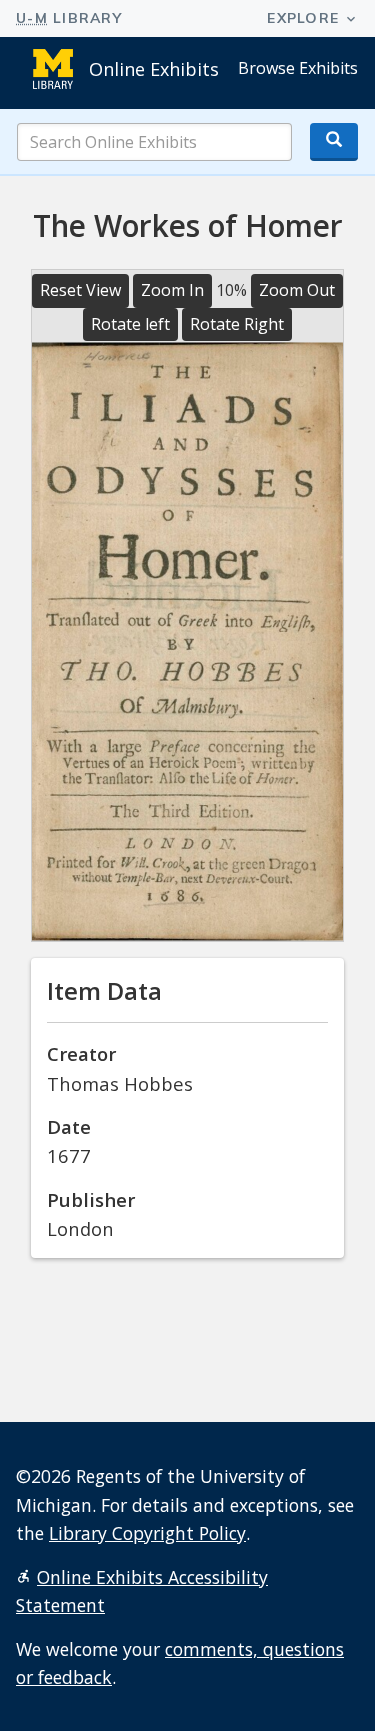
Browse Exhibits (298, 68)
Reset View (80, 290)
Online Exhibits (154, 69)
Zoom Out (297, 290)
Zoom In (172, 290)
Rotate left (130, 324)
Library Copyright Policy (147, 1533)
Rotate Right (237, 324)
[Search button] (334, 142)
